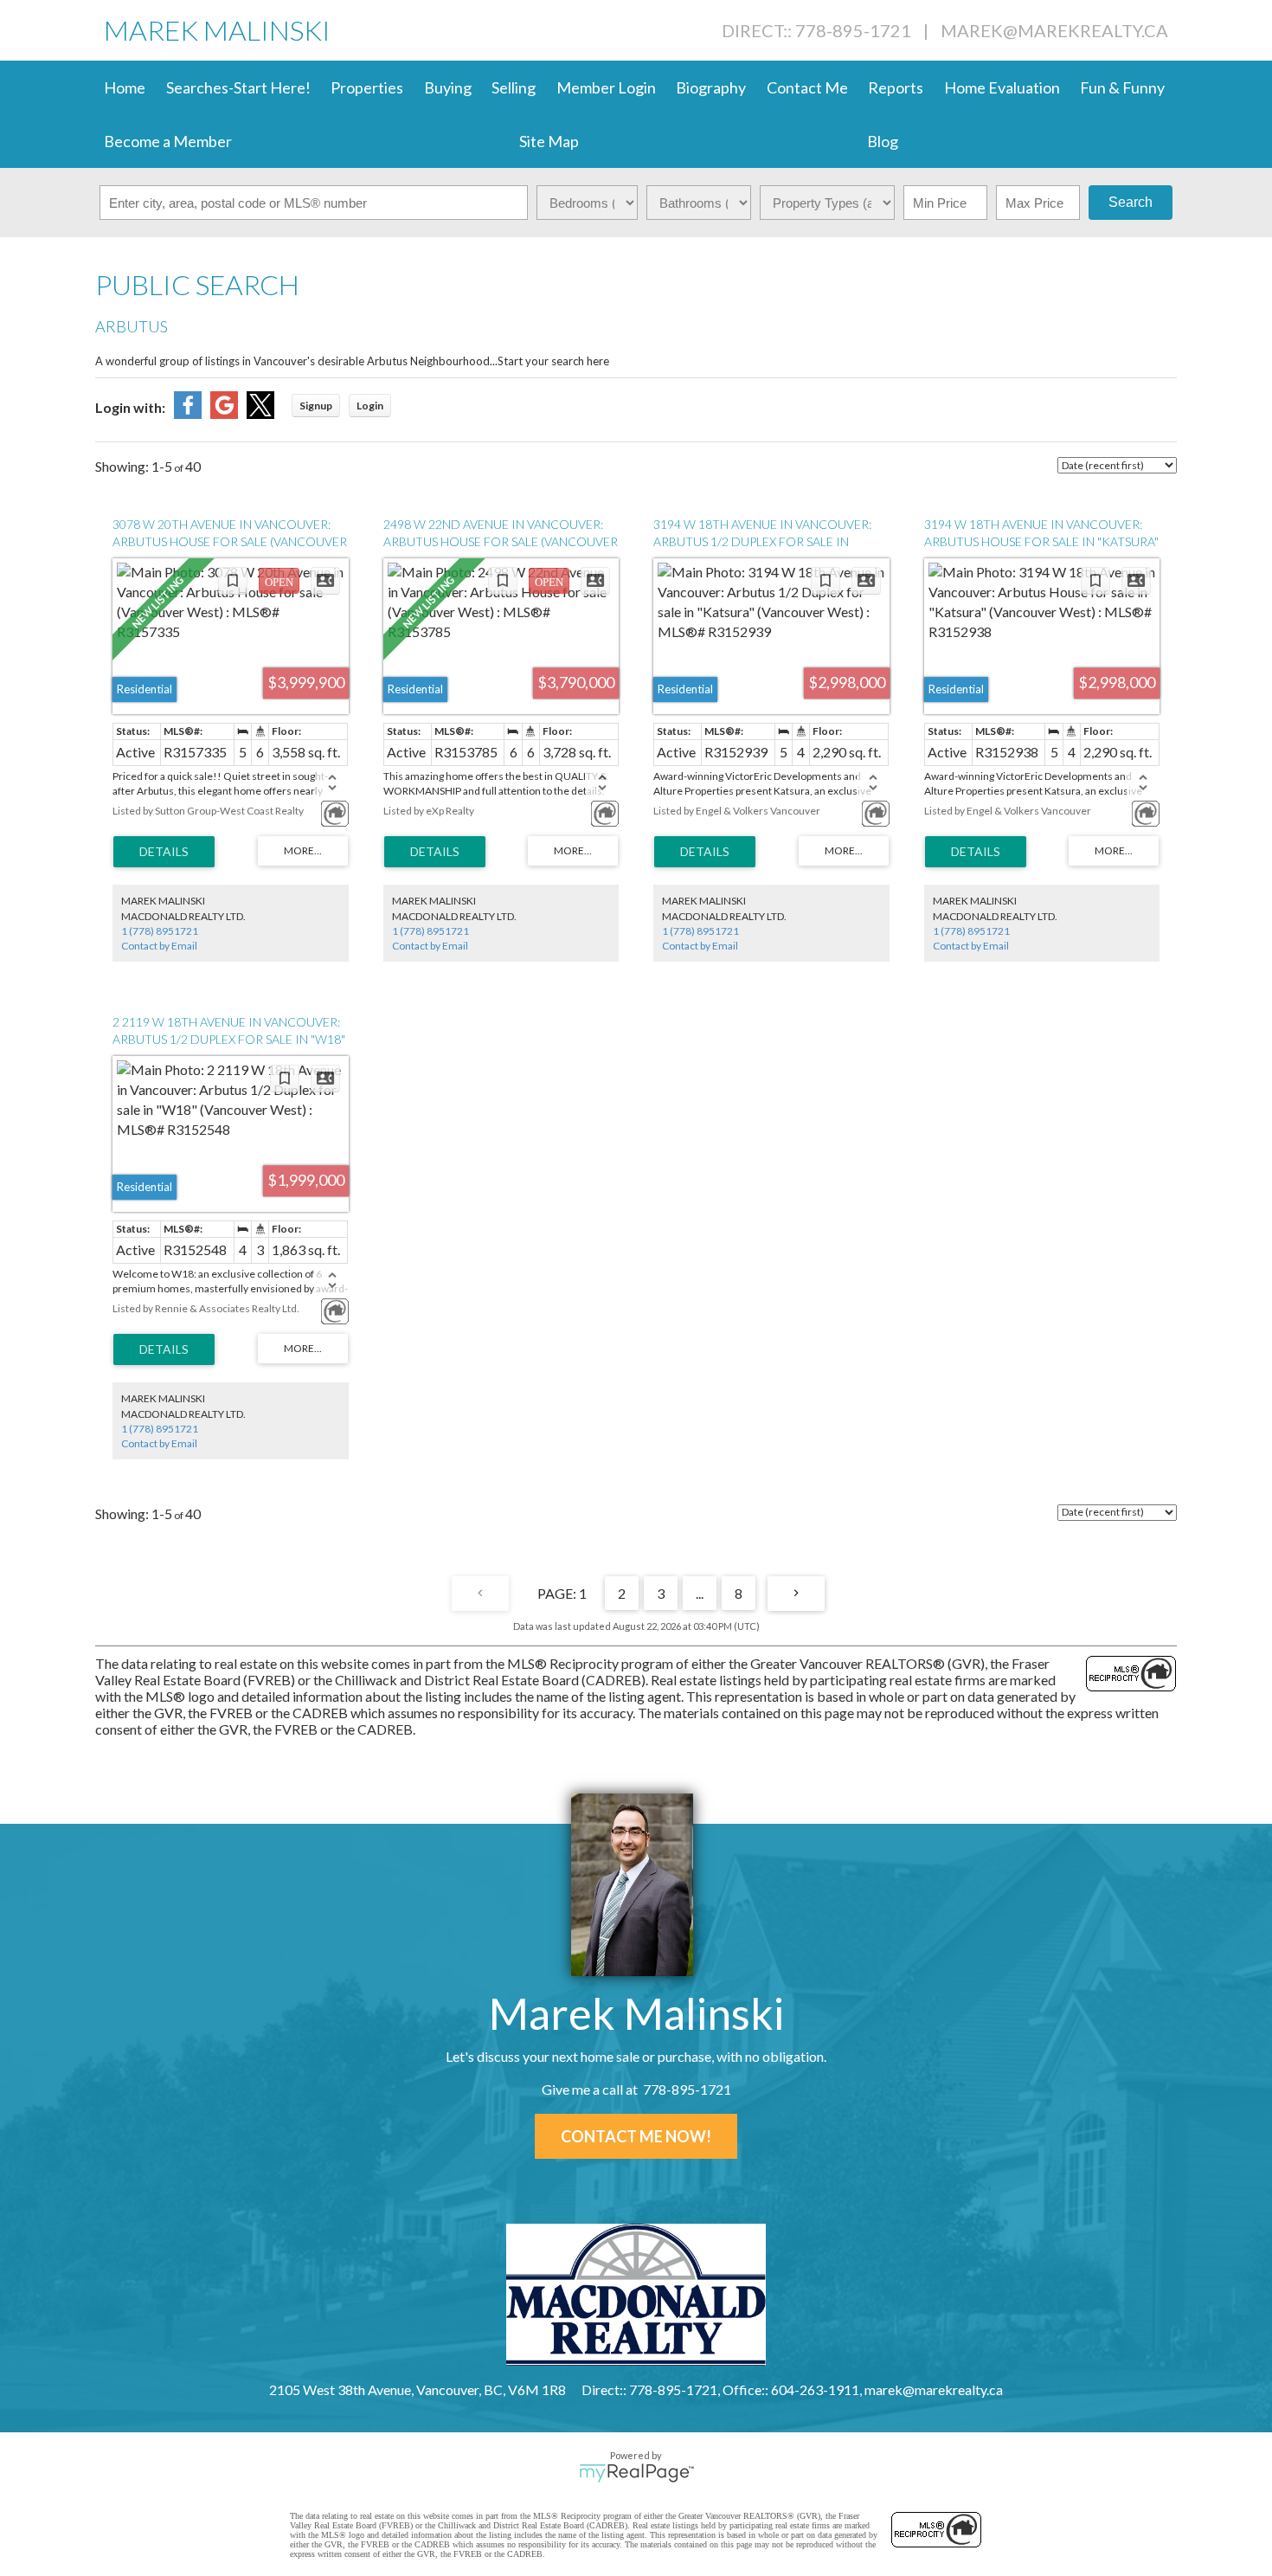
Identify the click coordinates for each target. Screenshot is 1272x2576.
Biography (711, 87)
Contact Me (807, 87)
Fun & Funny (1122, 87)
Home (125, 87)
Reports (896, 87)
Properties (367, 87)
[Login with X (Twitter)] (260, 413)
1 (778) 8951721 (160, 931)
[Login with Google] (224, 413)
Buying (448, 87)
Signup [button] (316, 406)
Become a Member (168, 141)
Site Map (549, 141)
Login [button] (370, 406)
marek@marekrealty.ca (1054, 30)
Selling (514, 87)
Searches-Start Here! (238, 87)
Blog (883, 141)
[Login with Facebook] (188, 413)
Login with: (130, 407)
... (700, 1593)
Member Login (606, 87)
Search (1131, 202)
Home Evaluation (1002, 87)
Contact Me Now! (636, 2136)
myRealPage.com (636, 2473)
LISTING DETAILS (164, 852)
